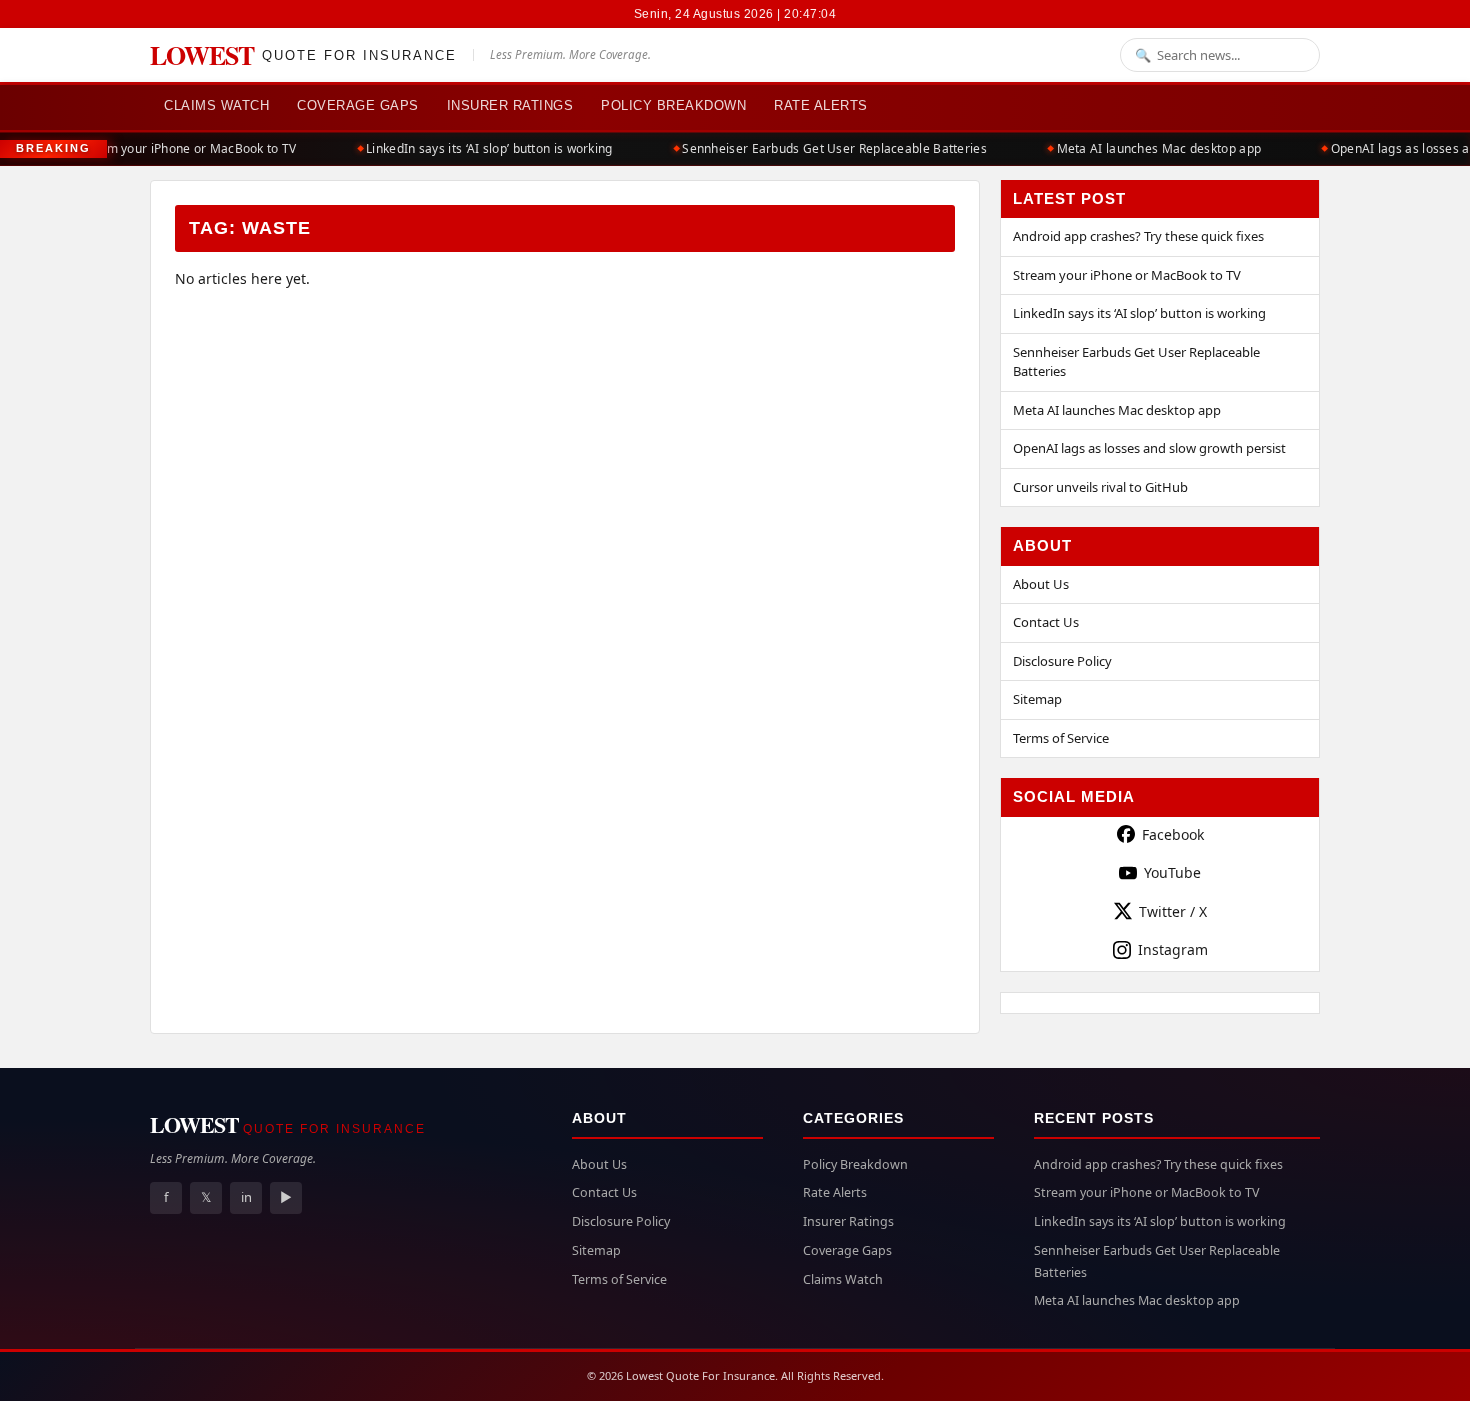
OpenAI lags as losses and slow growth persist (1149, 448)
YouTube (1172, 872)
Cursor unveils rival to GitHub (1100, 487)
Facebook (1173, 834)
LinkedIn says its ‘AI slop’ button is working (480, 148)
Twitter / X (1173, 911)
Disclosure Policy (1062, 661)
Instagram (1173, 949)
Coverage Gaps (358, 105)
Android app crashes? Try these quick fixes (1138, 236)
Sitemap (1037, 699)
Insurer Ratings (510, 105)
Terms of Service (1061, 738)
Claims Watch (216, 105)
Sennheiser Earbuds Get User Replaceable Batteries (825, 148)
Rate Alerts (821, 105)
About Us (1041, 584)
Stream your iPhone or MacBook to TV (177, 148)
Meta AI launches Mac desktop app (1149, 148)
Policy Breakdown (673, 105)
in (246, 1197)
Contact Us (1046, 622)
